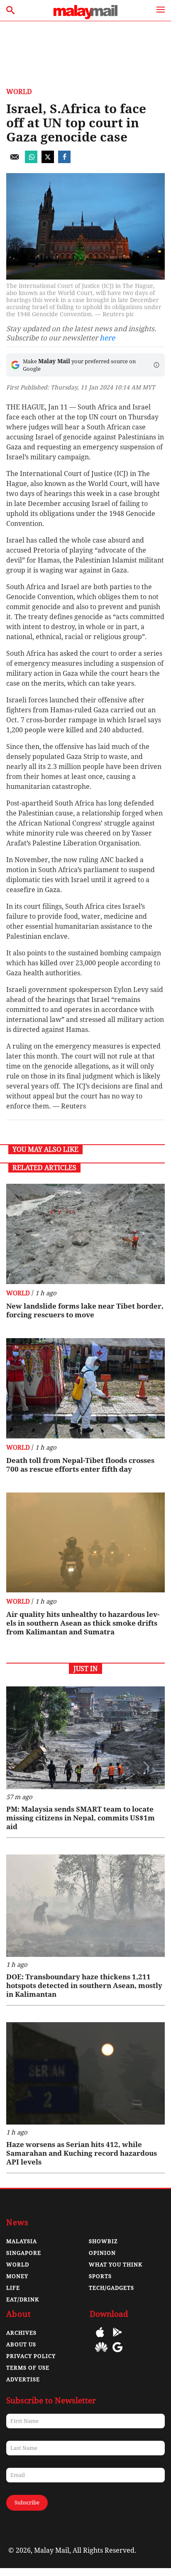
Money (17, 2276)
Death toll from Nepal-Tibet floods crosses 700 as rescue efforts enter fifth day (80, 1465)
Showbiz (103, 2241)
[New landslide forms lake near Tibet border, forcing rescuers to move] (85, 1234)
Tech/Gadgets (111, 2288)
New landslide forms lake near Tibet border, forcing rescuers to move (85, 1310)
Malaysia (22, 2241)
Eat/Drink (23, 2300)
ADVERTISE (23, 2379)
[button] (156, 365)
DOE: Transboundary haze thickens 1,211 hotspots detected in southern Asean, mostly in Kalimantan (84, 1986)
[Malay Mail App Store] (100, 2338)
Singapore (24, 2253)
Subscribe (27, 2503)
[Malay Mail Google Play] (117, 2338)
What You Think (116, 2265)
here (107, 338)
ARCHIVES (21, 2333)
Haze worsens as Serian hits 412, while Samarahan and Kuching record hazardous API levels (82, 2153)
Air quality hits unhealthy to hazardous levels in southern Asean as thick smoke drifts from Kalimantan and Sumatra (83, 1623)
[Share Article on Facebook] (64, 161)
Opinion (102, 2253)
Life (13, 2288)
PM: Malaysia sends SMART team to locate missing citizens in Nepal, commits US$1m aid (81, 1818)
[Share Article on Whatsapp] (31, 161)
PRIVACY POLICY (31, 2356)
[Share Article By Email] (15, 161)
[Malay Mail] (85, 17)
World (19, 92)
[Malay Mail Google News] (117, 2353)
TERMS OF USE (28, 2368)
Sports (100, 2276)
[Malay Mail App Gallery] (101, 2353)
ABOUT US (21, 2344)
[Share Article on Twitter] (48, 161)
